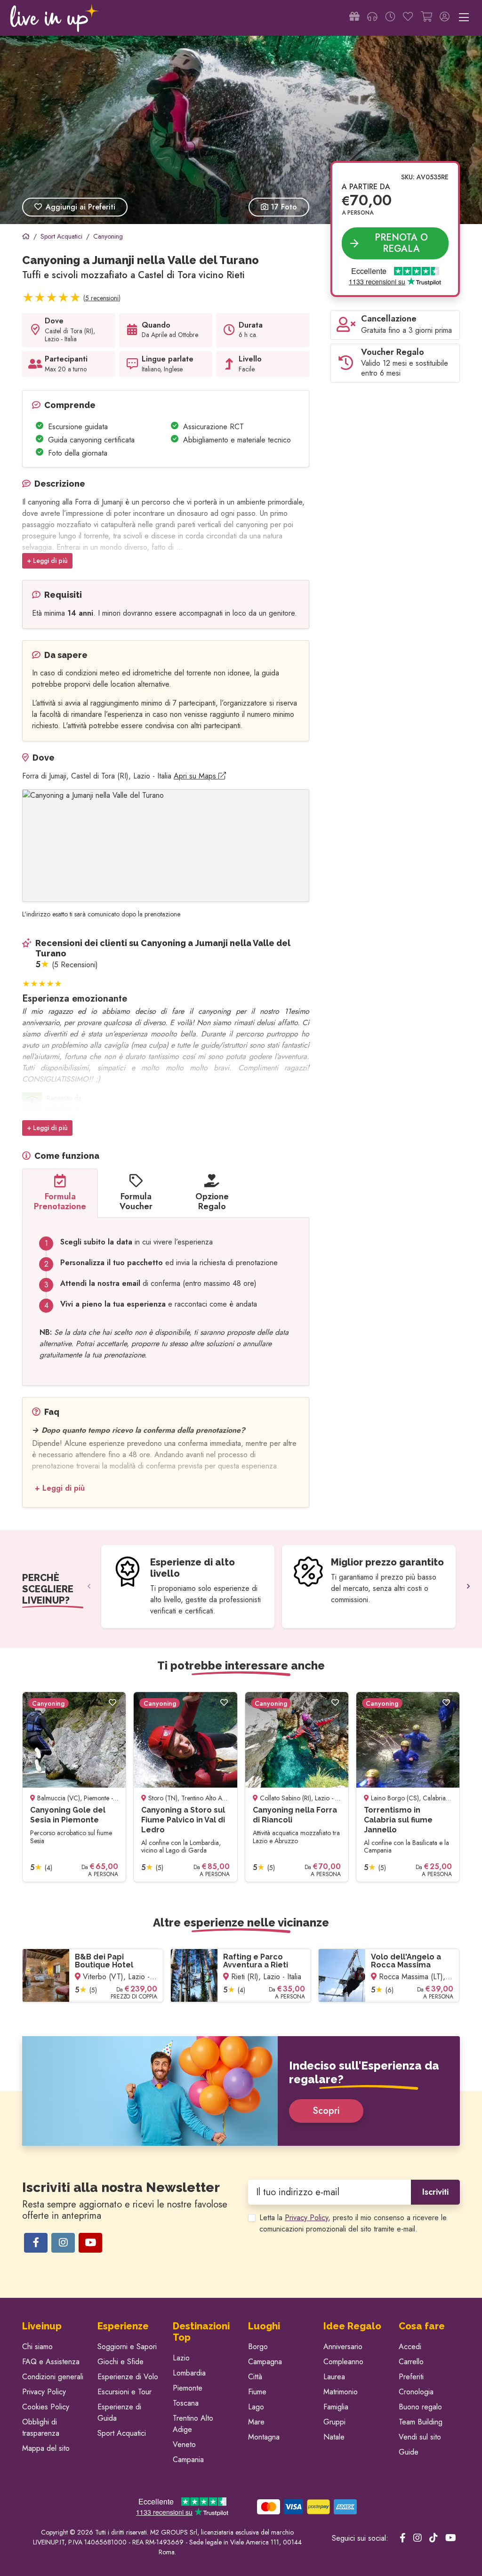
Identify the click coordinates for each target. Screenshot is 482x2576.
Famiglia (336, 2407)
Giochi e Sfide (120, 2362)
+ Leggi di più (47, 561)
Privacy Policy (306, 2218)
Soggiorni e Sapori (127, 2347)
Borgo (258, 2347)
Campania (188, 2460)
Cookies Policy (46, 2407)
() (102, 298)
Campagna (265, 2362)
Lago (256, 2407)
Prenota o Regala (401, 243)
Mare (256, 2422)
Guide (409, 2452)
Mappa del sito (46, 2448)
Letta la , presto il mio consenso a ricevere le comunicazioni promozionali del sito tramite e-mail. (353, 2223)
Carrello (411, 2362)
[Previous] (89, 1587)
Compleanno (343, 2362)
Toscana (186, 2403)
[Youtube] (90, 2243)
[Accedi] (445, 18)
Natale (334, 2437)
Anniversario (343, 2347)
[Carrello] (426, 18)
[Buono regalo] (354, 18)
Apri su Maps (196, 776)
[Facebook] (36, 2243)
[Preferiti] (408, 18)
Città (255, 2377)
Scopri (326, 2111)
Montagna (264, 2437)
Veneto (184, 2444)
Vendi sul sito (420, 2437)
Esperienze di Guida (119, 2412)
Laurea (334, 2377)
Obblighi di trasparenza (41, 2428)
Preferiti (411, 2377)
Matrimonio (341, 2392)
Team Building (421, 2422)
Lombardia (189, 2373)
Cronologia (416, 2392)
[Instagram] (63, 2243)
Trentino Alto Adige (193, 2424)
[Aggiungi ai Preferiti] (112, 1703)
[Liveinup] (55, 18)
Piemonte (188, 2388)
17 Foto (283, 207)
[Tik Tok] (434, 2538)
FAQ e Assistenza (51, 2362)
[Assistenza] (372, 18)
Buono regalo (420, 2407)
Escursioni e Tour (125, 2392)
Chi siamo (37, 2347)
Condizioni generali (53, 2377)
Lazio (181, 2358)
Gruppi (334, 2422)
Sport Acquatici (122, 2433)
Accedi (410, 2347)
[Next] (468, 1587)
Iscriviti (435, 2192)
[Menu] (464, 18)
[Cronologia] (390, 18)
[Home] (26, 236)
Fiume (257, 2392)
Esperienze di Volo (128, 2377)
